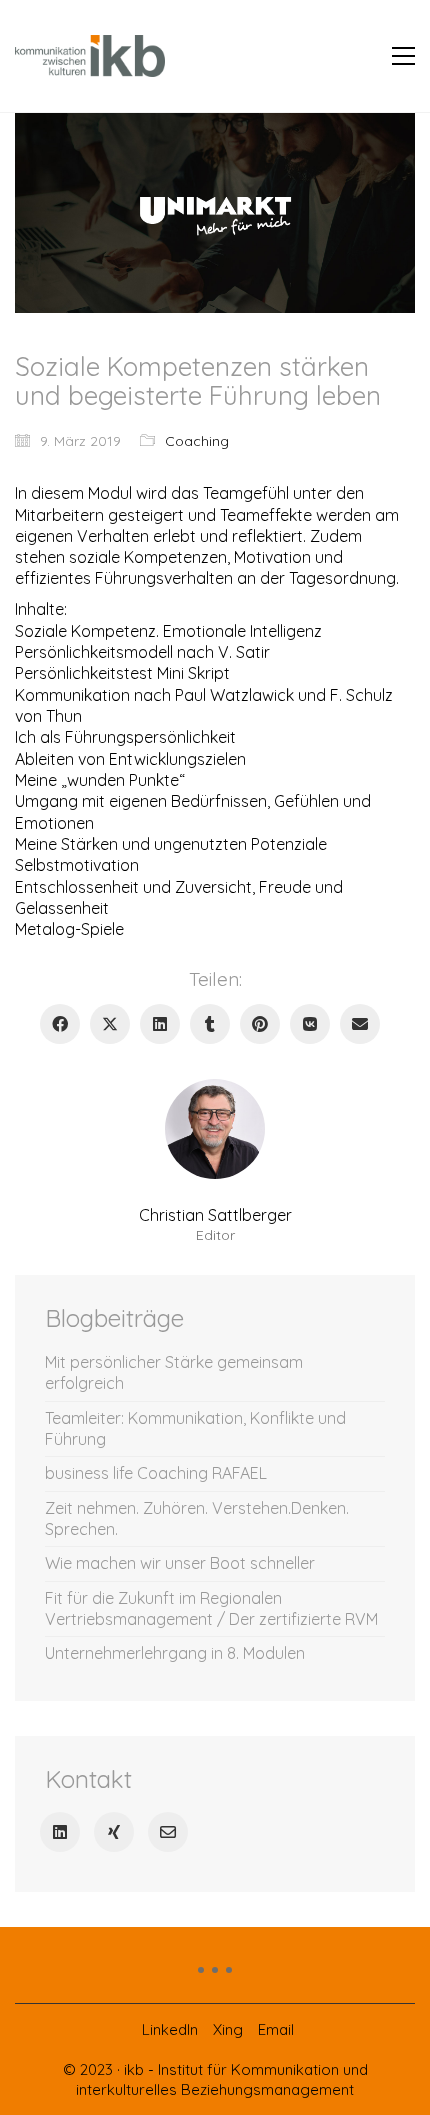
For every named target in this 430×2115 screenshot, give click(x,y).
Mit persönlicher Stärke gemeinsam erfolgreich (174, 1372)
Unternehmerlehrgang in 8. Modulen (175, 1653)
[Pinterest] (260, 1024)
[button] (403, 56)
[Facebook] (60, 1024)
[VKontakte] (310, 1024)
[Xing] (114, 1832)
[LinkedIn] (160, 1024)
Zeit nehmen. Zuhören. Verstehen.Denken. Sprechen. (197, 1518)
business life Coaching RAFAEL (156, 1473)
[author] (215, 1129)
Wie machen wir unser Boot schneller (180, 1563)
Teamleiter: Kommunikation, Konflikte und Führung (195, 1428)
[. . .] (215, 1977)
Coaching (197, 441)
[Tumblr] (210, 1024)
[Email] (360, 1024)
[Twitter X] (110, 1024)
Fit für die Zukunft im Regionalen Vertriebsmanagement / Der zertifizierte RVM (211, 1608)
